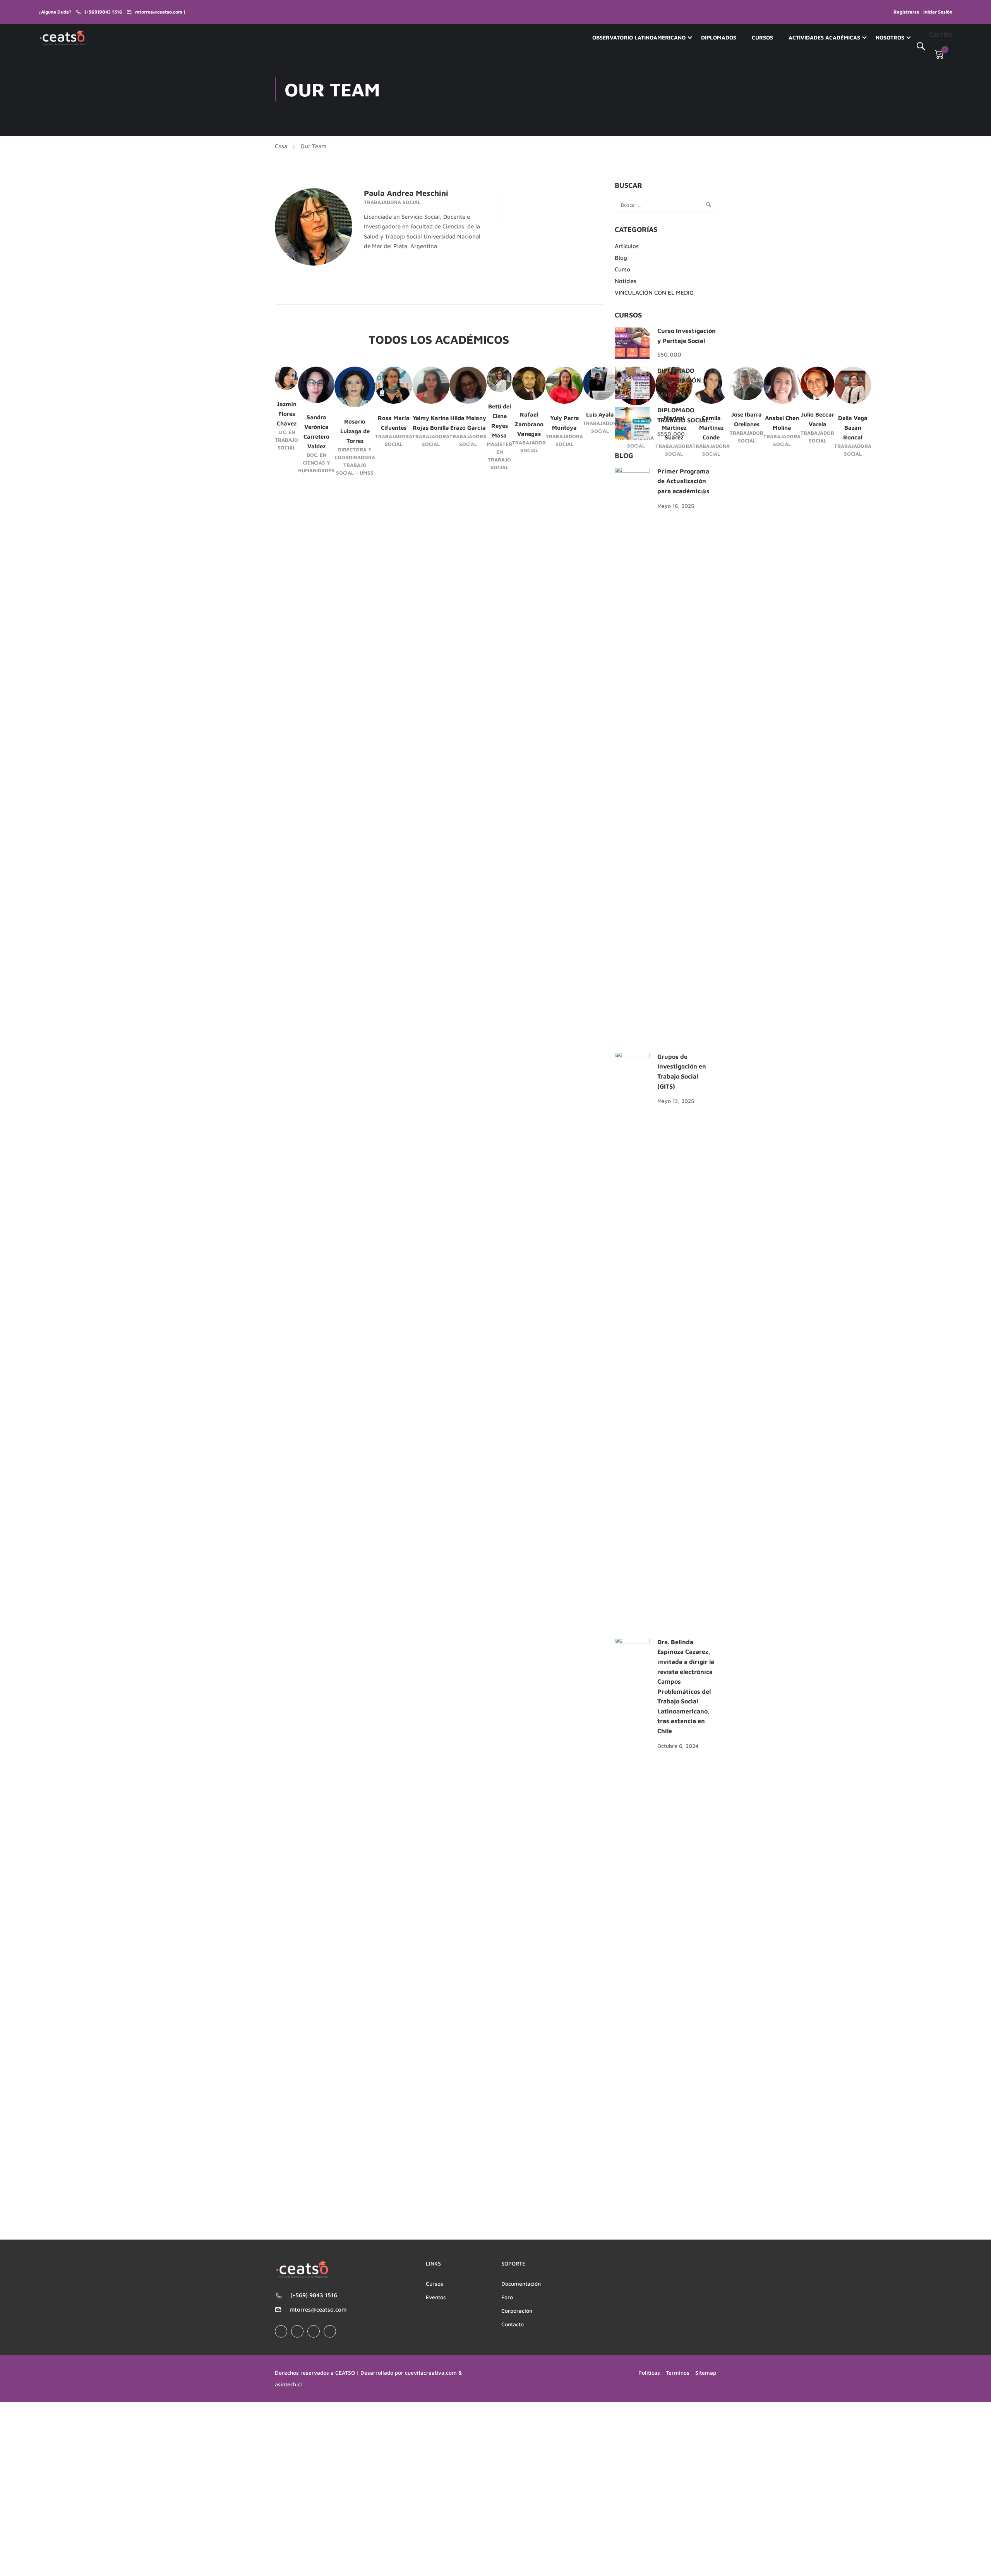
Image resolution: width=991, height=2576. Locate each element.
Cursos (762, 37)
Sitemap (706, 2373)
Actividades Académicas (824, 37)
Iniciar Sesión (938, 12)
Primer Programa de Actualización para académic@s (683, 481)
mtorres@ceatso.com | (160, 12)
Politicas (649, 2373)
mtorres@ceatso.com (318, 2309)
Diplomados (719, 37)
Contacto (513, 2324)
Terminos (678, 2373)
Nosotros (890, 37)
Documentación (521, 2284)
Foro (507, 2297)
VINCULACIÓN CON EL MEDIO (654, 292)
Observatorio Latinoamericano (639, 37)
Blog (621, 258)
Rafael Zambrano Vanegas (529, 424)
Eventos (436, 2297)
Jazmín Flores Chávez (287, 414)
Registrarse (906, 12)
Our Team (313, 146)
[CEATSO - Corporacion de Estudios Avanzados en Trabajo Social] (63, 38)
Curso (622, 269)
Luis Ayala (600, 414)
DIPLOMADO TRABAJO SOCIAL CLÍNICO (683, 420)
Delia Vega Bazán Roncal (853, 428)
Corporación (517, 2311)
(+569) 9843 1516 (314, 2295)
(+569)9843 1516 (103, 12)
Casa (281, 146)
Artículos (627, 246)
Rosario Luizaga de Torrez (355, 431)
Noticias (626, 281)
